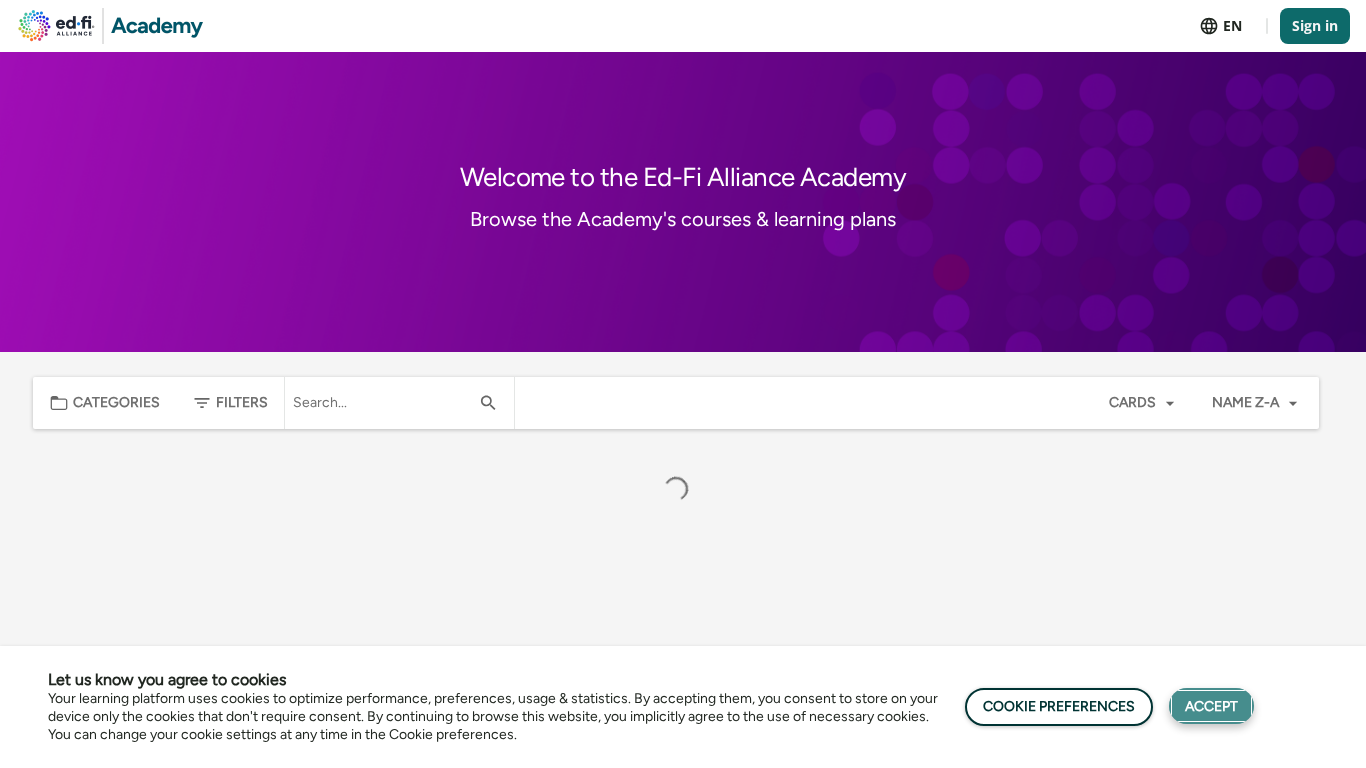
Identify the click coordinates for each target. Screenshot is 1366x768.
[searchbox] (381, 403)
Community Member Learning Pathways (191, 464)
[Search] (488, 403)
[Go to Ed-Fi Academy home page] (111, 26)
